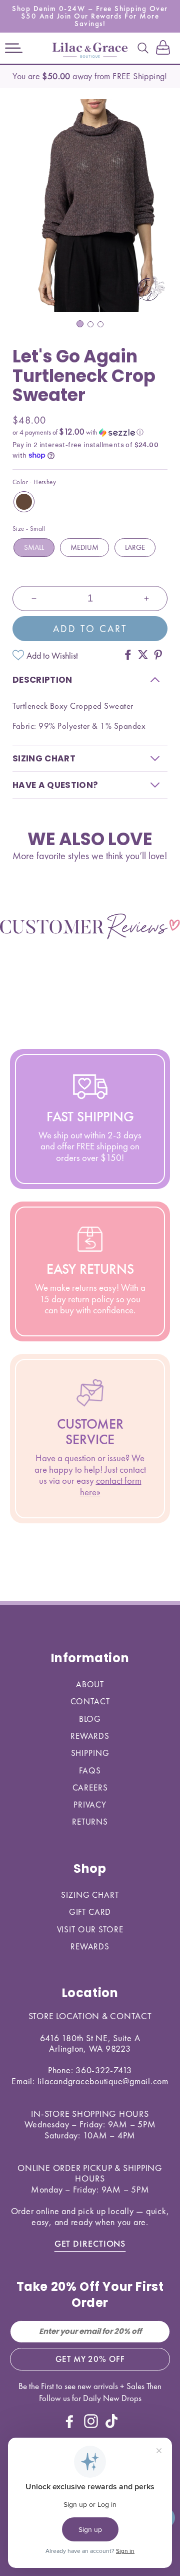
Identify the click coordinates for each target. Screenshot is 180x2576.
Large (135, 547)
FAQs (90, 1770)
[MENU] (14, 48)
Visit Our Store (90, 1929)
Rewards (90, 1736)
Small (34, 547)
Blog (90, 1719)
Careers (90, 1788)
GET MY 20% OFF (90, 2359)
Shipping (90, 1753)
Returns (90, 1822)
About (90, 1684)
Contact (90, 1701)
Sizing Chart (90, 1895)
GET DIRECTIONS (90, 2243)
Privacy (90, 1805)
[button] (14, 48)
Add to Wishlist (52, 655)
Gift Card (90, 1912)
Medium (84, 547)
